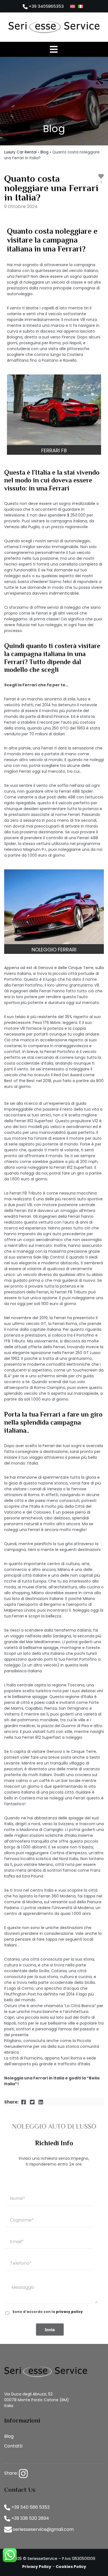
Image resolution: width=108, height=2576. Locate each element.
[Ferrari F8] (54, 409)
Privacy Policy (37, 2567)
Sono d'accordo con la (48, 2312)
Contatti (13, 2446)
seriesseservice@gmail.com (43, 2529)
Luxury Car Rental (20, 152)
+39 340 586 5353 (30, 2507)
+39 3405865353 (46, 6)
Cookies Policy (71, 2567)
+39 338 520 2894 (30, 2518)
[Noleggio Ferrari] (54, 907)
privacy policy (69, 2312)
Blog (44, 152)
